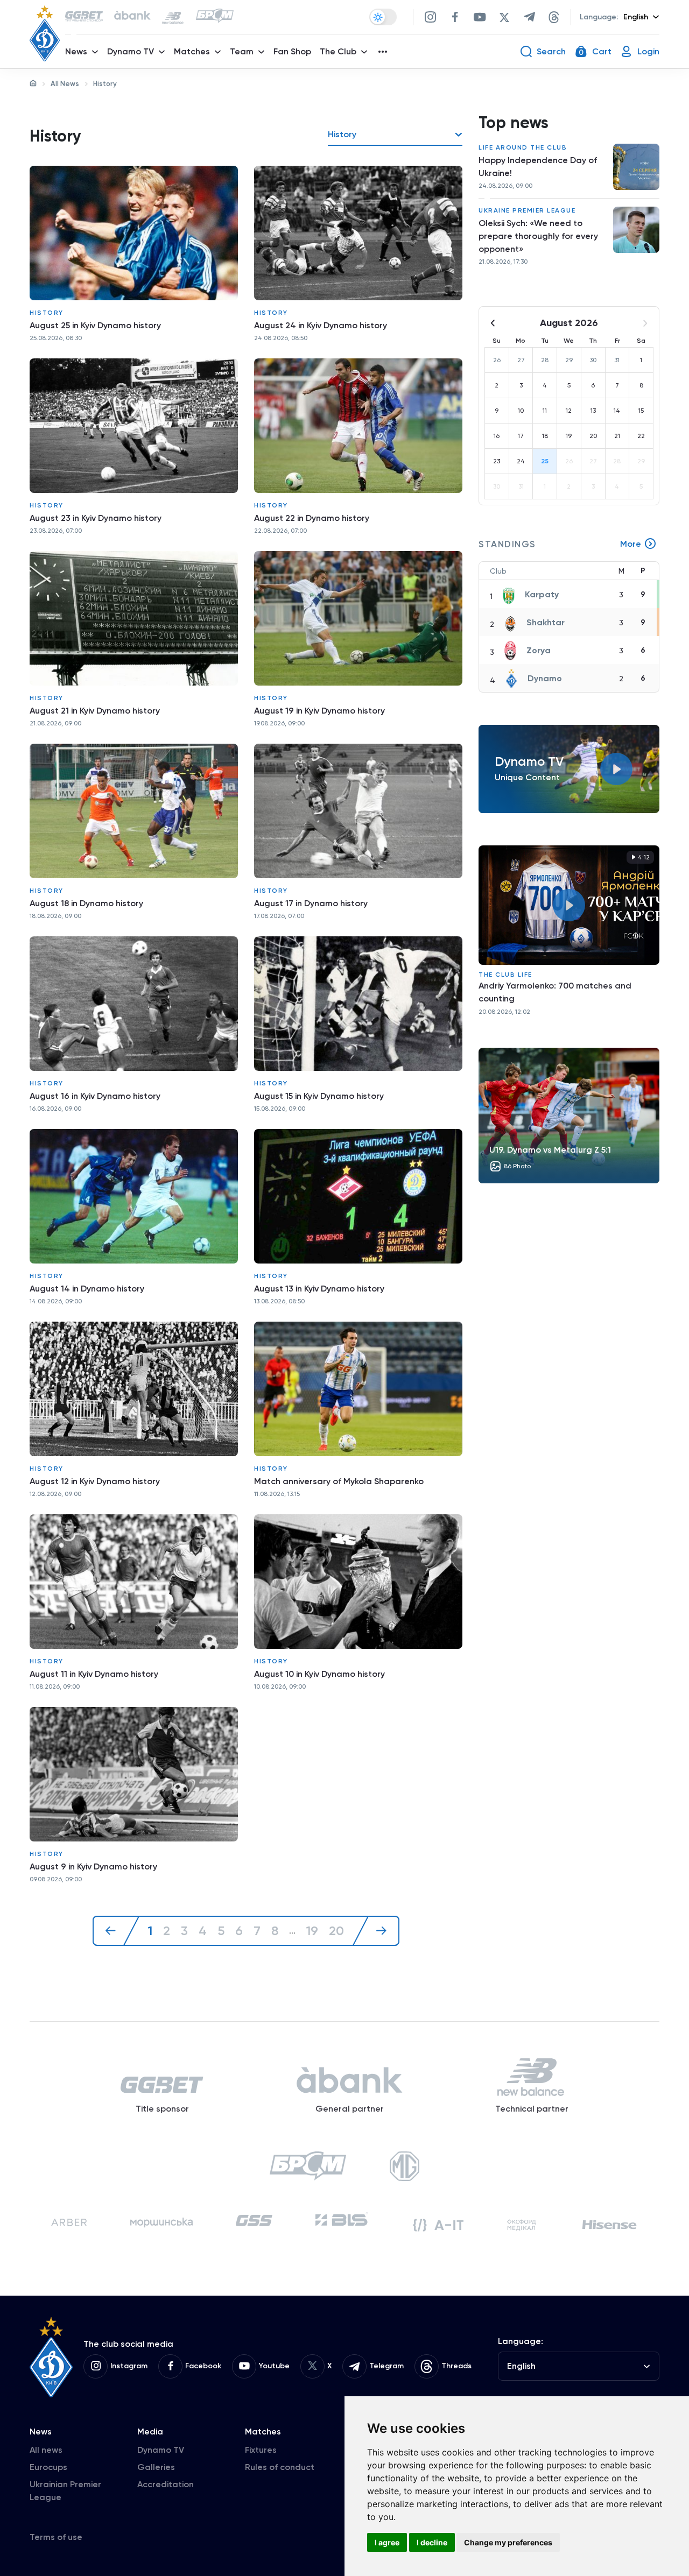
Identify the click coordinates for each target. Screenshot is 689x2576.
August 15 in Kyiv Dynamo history (319, 1096)
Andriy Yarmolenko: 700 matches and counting (555, 992)
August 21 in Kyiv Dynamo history (95, 711)
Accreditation (166, 2484)
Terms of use (56, 2537)
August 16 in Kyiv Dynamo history (95, 1096)
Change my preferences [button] (508, 2542)
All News (65, 84)
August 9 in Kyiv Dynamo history (93, 1866)
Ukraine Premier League (527, 210)
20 (336, 1931)
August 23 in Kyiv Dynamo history (96, 518)
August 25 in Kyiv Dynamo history (95, 325)
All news (46, 2450)
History (47, 313)
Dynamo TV (161, 2450)
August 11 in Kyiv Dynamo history (94, 1674)
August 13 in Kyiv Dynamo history (319, 1289)
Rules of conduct (280, 2467)
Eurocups (48, 2467)
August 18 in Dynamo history (86, 903)
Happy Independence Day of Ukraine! (538, 167)
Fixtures (261, 2450)
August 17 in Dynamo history (311, 903)
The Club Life (505, 975)
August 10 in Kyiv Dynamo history (319, 1674)
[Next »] (376, 1931)
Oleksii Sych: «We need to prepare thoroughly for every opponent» (538, 236)
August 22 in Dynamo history (312, 518)
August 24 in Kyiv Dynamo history (321, 325)
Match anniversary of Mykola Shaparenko (339, 1481)
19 (312, 1931)
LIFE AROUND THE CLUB (523, 147)
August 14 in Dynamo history (87, 1289)
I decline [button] (432, 2542)
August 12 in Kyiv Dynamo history (95, 1481)
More (631, 544)
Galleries (156, 2467)
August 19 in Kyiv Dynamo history (319, 711)
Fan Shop (292, 51)
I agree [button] (387, 2542)
